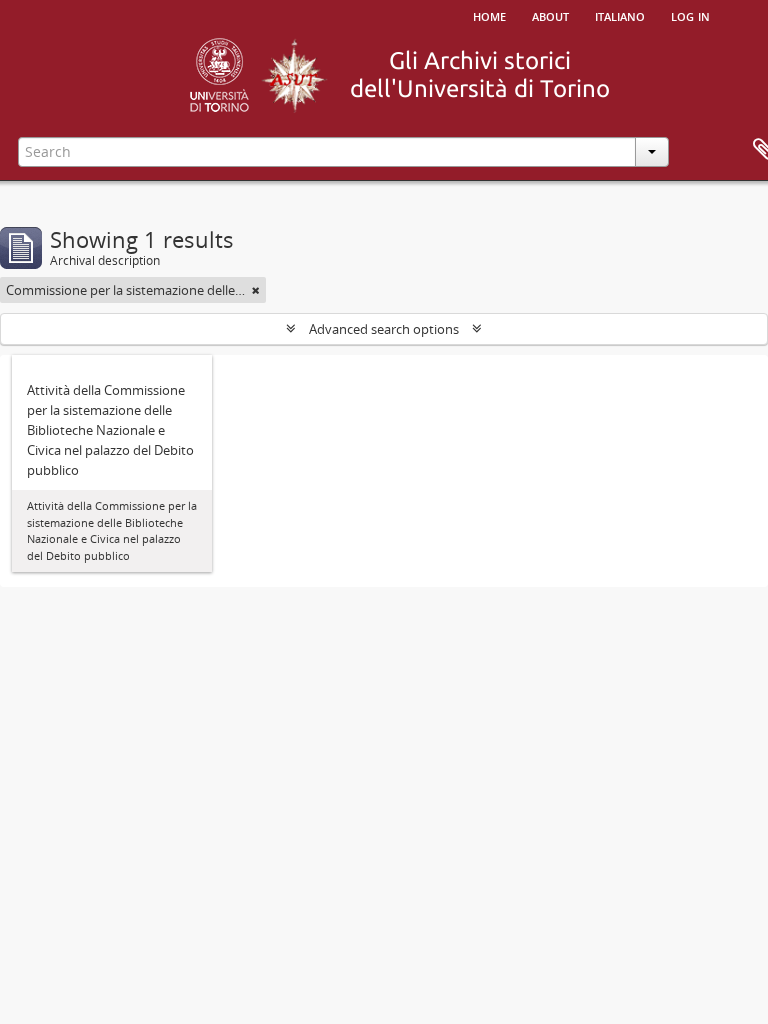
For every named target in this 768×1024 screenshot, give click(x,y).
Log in (690, 15)
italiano (620, 15)
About (550, 15)
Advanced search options (384, 329)
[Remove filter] (256, 290)
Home (489, 15)
